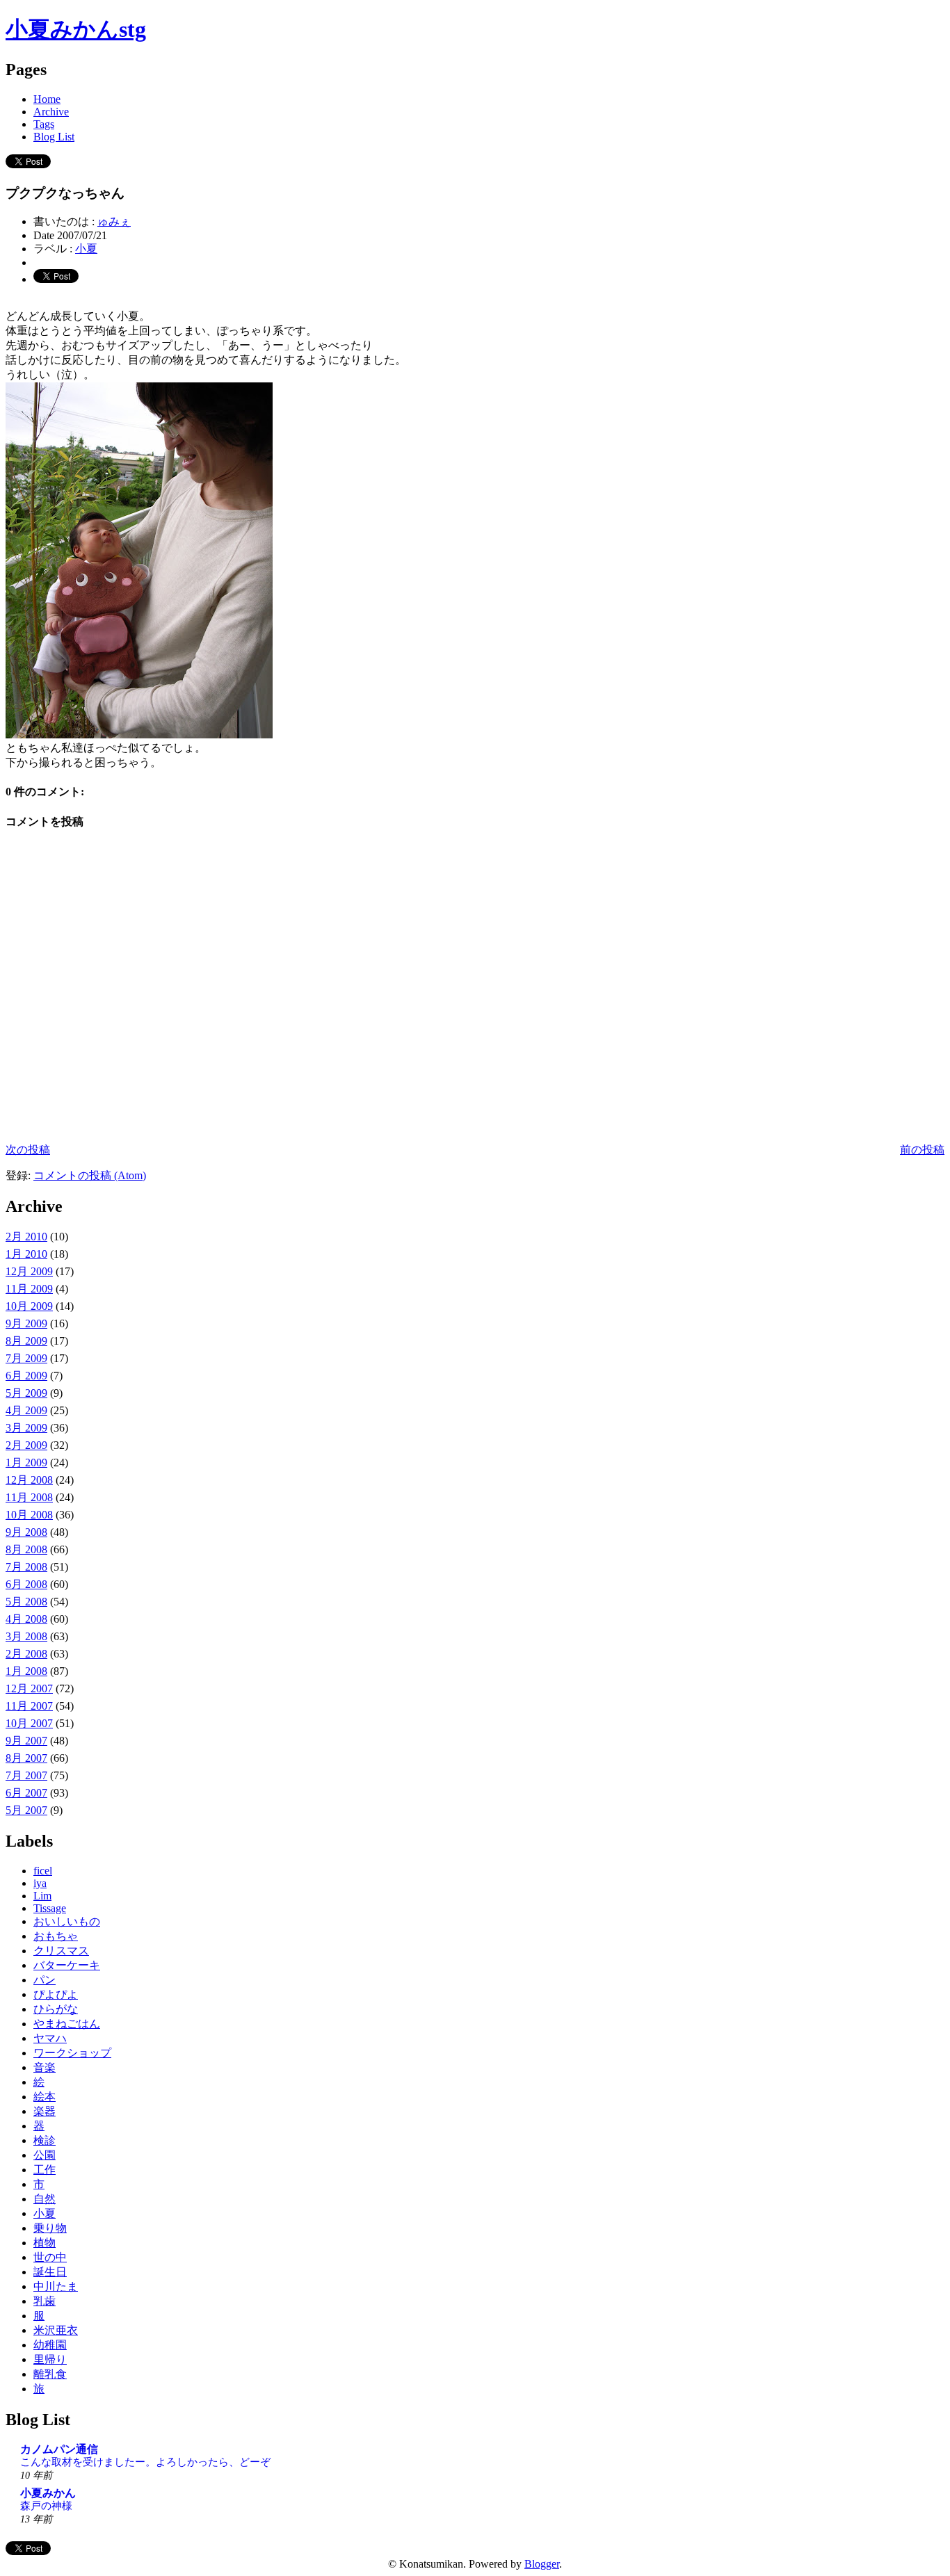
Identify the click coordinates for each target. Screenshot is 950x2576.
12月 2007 (29, 1688)
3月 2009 (26, 1428)
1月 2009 (26, 1463)
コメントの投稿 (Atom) (90, 1175)
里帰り (50, 2359)
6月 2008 (26, 1584)
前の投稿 (922, 1150)
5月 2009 (26, 1393)
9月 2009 (26, 1323)
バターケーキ (67, 1965)
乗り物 (50, 2228)
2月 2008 (26, 1654)
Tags (44, 124)
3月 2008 (26, 1636)
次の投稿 (28, 1150)
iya (40, 1883)
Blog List (54, 137)
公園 (45, 2155)
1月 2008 (26, 1671)
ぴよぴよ (56, 1994)
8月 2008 (26, 1549)
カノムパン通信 (59, 2449)
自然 (45, 2199)
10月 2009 (29, 1306)
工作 (45, 2170)
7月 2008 (26, 1567)
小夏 (86, 249)
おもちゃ (56, 1936)
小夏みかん (48, 2493)
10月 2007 (29, 1723)
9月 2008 (26, 1532)
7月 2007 (26, 1775)
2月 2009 (26, 1445)
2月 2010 (26, 1237)
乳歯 (45, 2301)
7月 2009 (26, 1358)
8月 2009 (26, 1341)
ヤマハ (50, 2038)
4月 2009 (26, 1410)
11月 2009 (29, 1289)
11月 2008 (29, 1497)
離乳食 (50, 2374)
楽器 (45, 2111)
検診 (45, 2140)
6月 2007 (26, 1793)
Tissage (50, 1908)
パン (45, 1980)
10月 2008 (29, 1515)
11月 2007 (29, 1706)
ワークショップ (72, 2053)
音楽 (45, 2067)
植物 (45, 2243)
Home (47, 99)
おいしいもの (67, 1921)
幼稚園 (50, 2345)
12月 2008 (29, 1480)
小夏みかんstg (76, 29)
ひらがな (56, 2009)
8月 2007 (26, 1758)
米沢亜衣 (56, 2330)
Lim (42, 1896)
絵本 (45, 2097)
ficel (43, 1871)
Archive (51, 112)
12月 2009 (29, 1271)
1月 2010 (26, 1254)
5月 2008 (26, 1602)
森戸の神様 (46, 2505)
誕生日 (50, 2272)
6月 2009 (26, 1376)
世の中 (50, 2257)
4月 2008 (26, 1619)
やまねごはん (67, 2024)
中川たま (56, 2286)
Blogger (542, 2564)
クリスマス (61, 1951)
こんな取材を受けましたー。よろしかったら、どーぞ (145, 2462)
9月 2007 (26, 1741)
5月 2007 (26, 1810)
